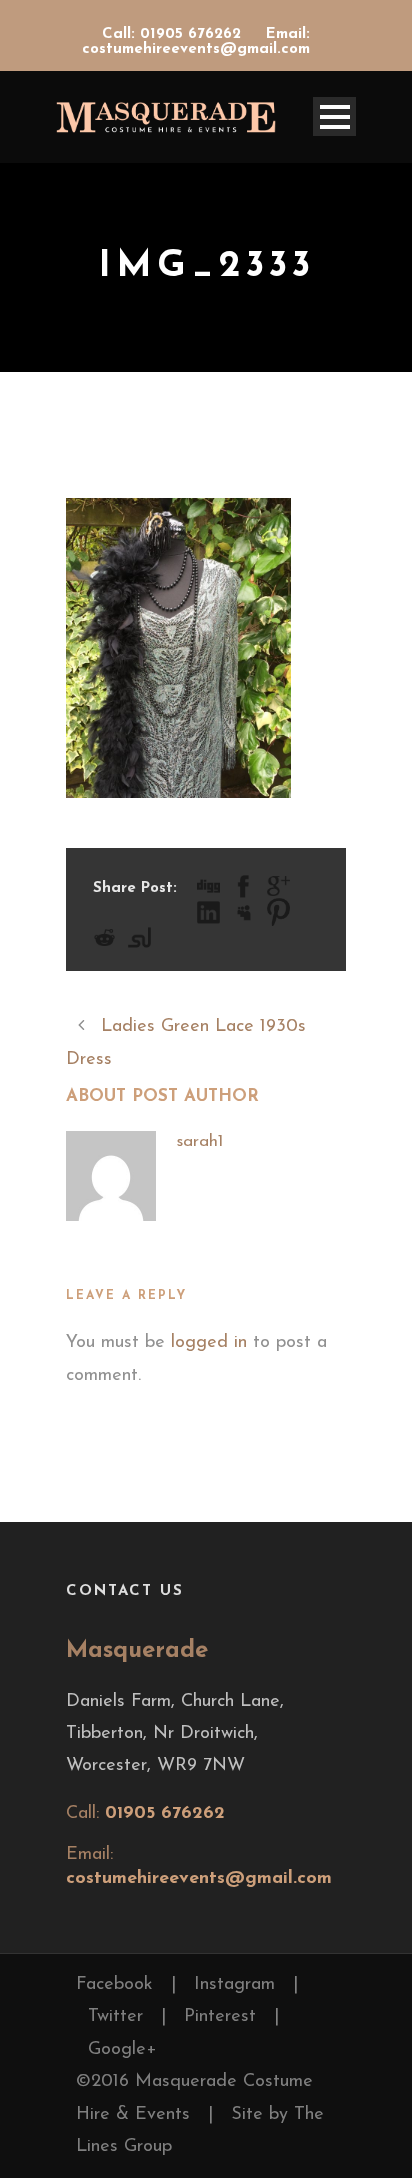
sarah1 (199, 1141)
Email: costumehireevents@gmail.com (196, 42)
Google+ (122, 2050)
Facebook (114, 1985)
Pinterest (220, 2017)
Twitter (115, 2017)
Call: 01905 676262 (174, 34)
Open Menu (334, 116)
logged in (209, 1343)
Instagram (234, 1985)
